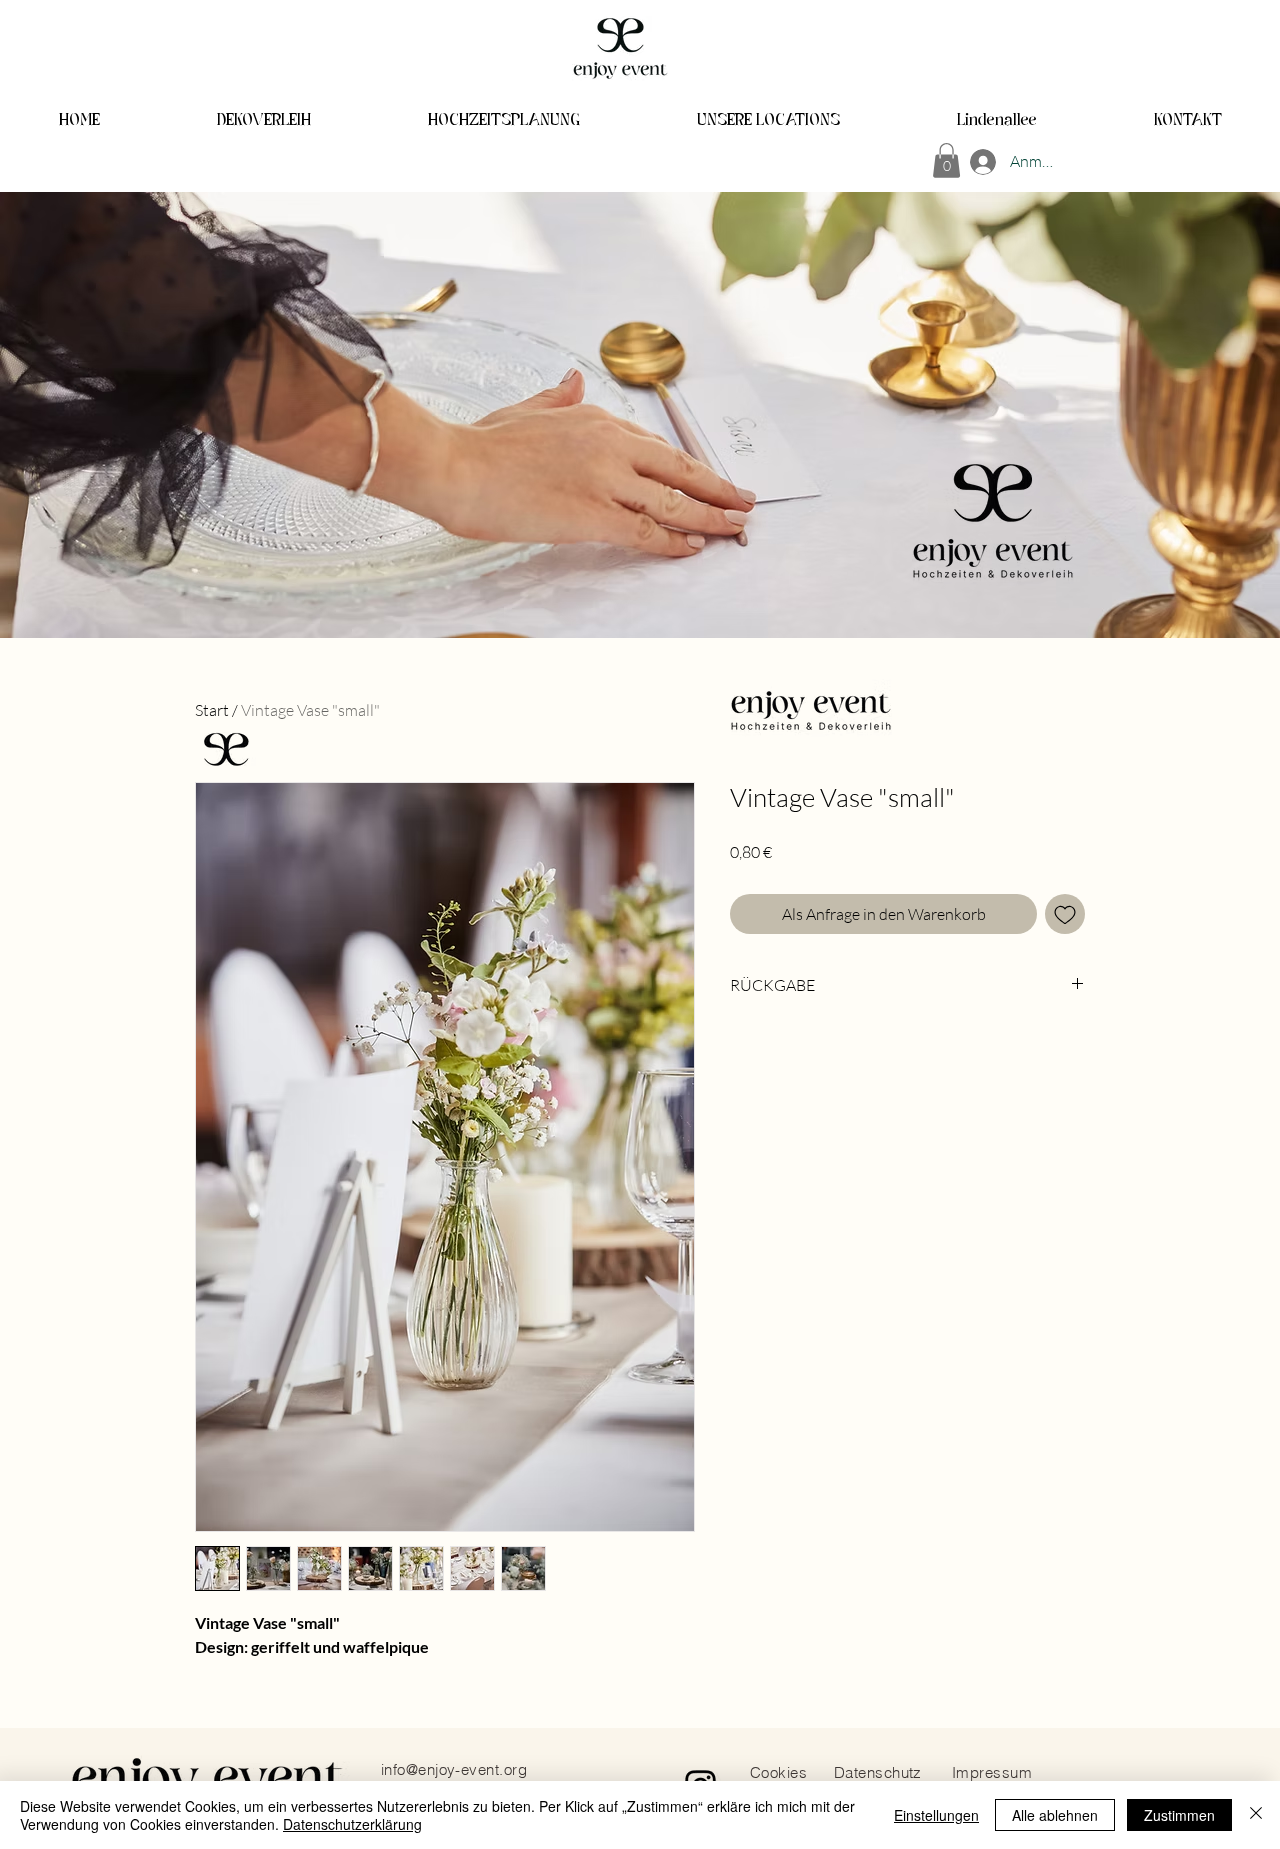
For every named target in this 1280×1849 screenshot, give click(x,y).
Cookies (778, 1772)
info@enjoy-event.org (454, 1769)
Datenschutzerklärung (352, 1824)
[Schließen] (1256, 1815)
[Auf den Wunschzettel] (1065, 914)
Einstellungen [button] (936, 1815)
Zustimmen (1179, 1815)
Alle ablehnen (1055, 1815)
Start (212, 710)
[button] (946, 160)
